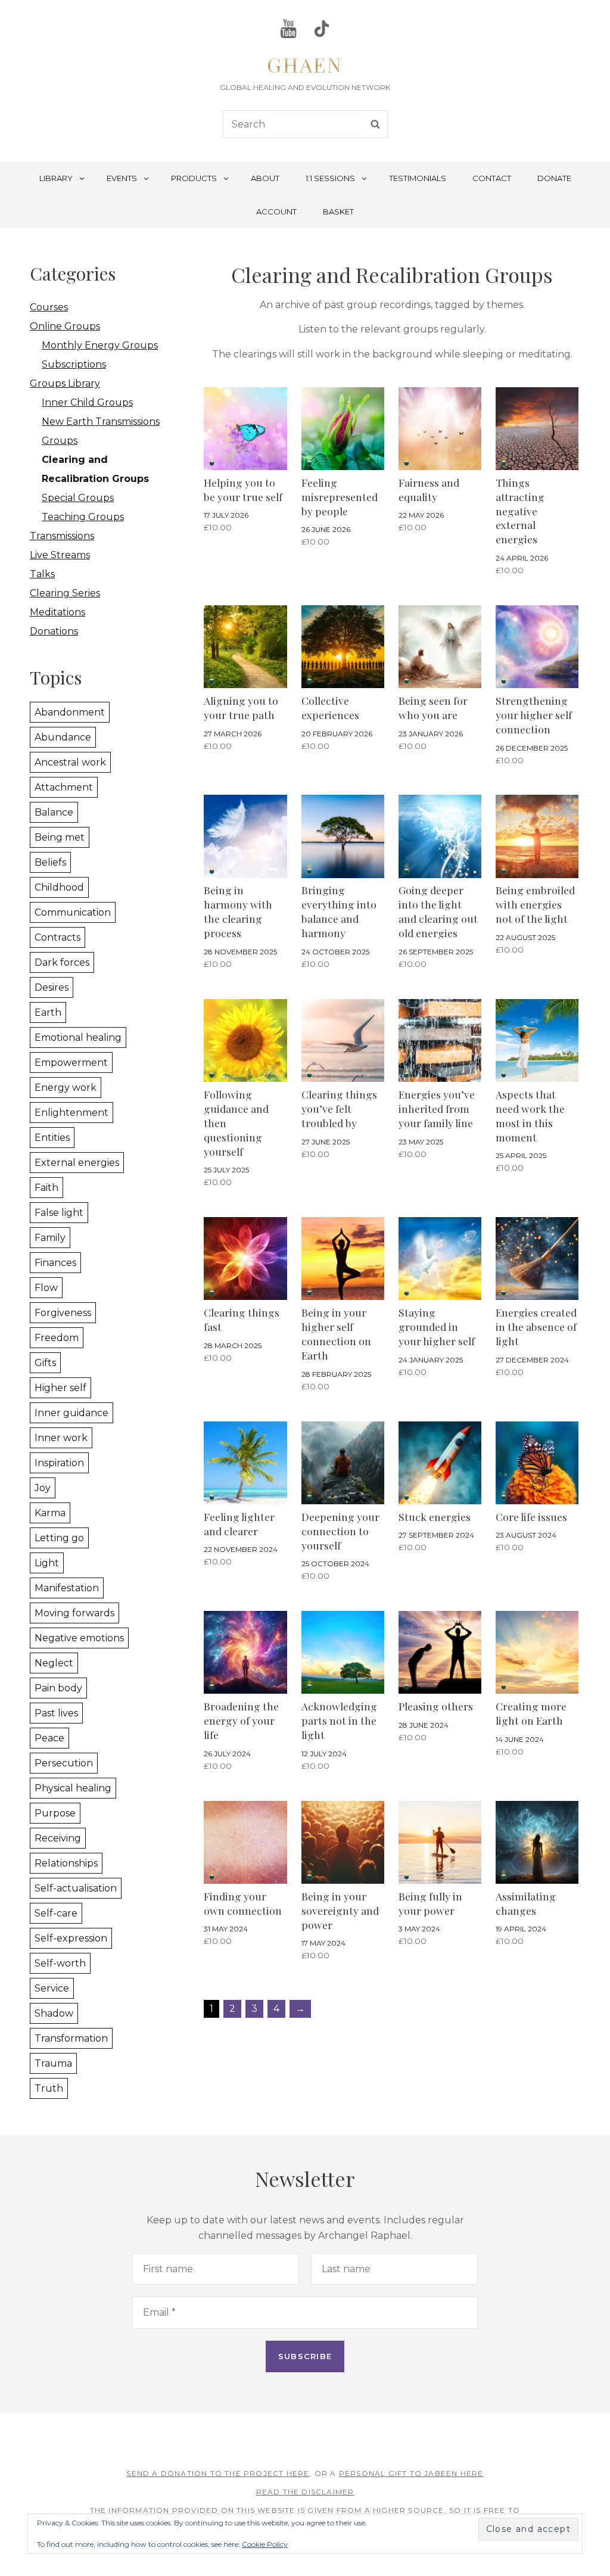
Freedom (57, 1338)
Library (56, 178)
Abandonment (70, 712)
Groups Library (65, 383)
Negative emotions (79, 1638)
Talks (42, 574)
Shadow (54, 2013)
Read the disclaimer (305, 2492)
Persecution (64, 1763)
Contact (492, 178)
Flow (46, 1288)
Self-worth (60, 1963)
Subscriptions (74, 364)
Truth (49, 2088)
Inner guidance (71, 1413)
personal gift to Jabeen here (411, 2473)
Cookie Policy (265, 2544)
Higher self (60, 1388)
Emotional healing (78, 1037)
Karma (50, 1513)
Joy (43, 1488)
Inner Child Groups (87, 402)
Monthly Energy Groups (100, 345)
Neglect (54, 1663)
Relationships (66, 1863)
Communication (73, 912)
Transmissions (62, 536)
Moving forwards (74, 1613)
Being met (60, 837)
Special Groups (78, 498)
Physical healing (73, 1788)
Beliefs (50, 862)
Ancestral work (70, 762)
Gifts (45, 1363)
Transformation (71, 2038)
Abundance (63, 737)
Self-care (56, 1913)
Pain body (58, 1688)
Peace (49, 1738)
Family (50, 1238)
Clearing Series (65, 593)
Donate (554, 178)
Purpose (55, 1813)
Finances (55, 1263)
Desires (52, 987)
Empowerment (71, 1063)
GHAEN (305, 64)
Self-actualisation (76, 1888)
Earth (48, 1012)
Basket (338, 211)
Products (194, 178)
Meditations (57, 612)
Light (47, 1563)
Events (122, 178)
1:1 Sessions (330, 178)
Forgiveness (63, 1313)
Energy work (66, 1088)
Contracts (57, 937)
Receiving (58, 1838)
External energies (77, 1163)
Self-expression (71, 1938)
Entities (52, 1138)
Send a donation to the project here (218, 2473)
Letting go (59, 1538)
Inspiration (59, 1463)
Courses (49, 307)
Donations (54, 631)
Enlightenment (71, 1113)
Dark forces (62, 962)
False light (59, 1213)
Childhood (59, 887)
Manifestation (67, 1588)
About (265, 178)
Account (276, 211)
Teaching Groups (83, 517)
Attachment (64, 787)
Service (52, 1988)
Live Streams (60, 555)
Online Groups (65, 326)
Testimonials (418, 178)
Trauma (53, 2063)
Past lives (56, 1713)
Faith (46, 1188)
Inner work (61, 1438)
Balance (54, 812)
